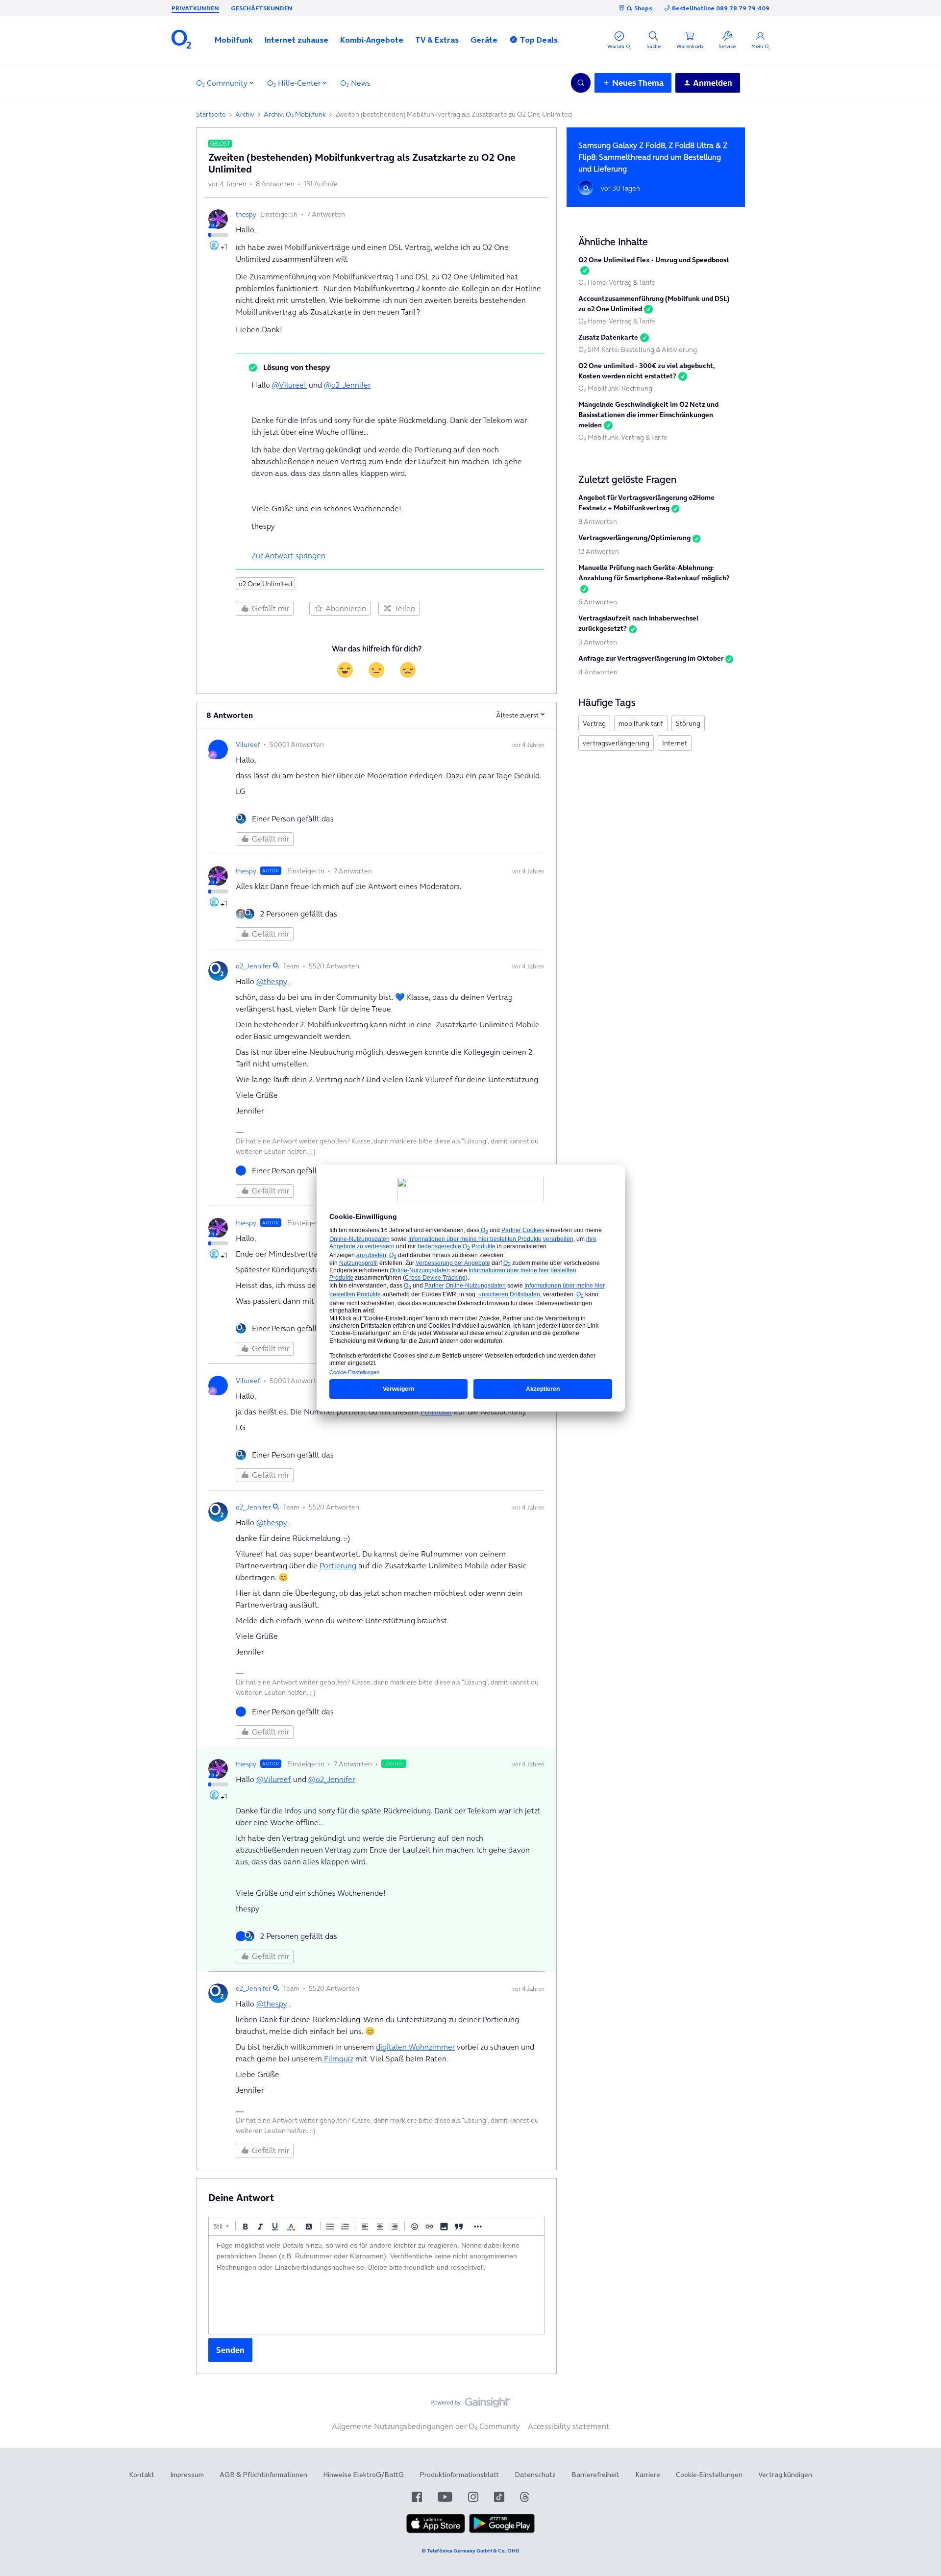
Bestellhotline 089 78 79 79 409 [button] (721, 8)
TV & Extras (437, 40)
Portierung (338, 1565)
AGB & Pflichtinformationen (263, 2475)
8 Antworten (598, 521)
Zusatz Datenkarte (608, 337)
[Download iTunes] (436, 2531)
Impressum (187, 2475)
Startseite (211, 114)
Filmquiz (338, 2058)
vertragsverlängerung (616, 743)
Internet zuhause (297, 40)
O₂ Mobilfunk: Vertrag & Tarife (623, 437)
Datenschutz (535, 2475)
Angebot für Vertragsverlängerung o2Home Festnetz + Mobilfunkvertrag (646, 503)
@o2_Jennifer (347, 385)
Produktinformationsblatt (459, 2475)
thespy (246, 214)
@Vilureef (289, 385)
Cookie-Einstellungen (709, 2475)
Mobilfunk (234, 40)
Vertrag (594, 723)
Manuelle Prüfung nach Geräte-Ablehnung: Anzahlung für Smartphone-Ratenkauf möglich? (654, 573)
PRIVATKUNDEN (195, 8)
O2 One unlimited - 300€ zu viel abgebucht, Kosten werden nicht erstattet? (647, 371)
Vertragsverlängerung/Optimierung (634, 538)
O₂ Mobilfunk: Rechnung (615, 388)
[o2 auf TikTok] (499, 2497)
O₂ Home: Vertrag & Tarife (617, 282)
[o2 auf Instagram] (473, 2497)
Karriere (648, 2475)
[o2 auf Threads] (524, 2497)
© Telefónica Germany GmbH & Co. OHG (470, 2551)
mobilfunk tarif (641, 723)
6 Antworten (598, 602)
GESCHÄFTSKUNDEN (262, 8)
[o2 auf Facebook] (417, 2497)
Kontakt (142, 2475)
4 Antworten (598, 672)
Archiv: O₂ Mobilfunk (295, 114)
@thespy (272, 981)
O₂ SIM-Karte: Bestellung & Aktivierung (638, 349)
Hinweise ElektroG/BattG (363, 2475)
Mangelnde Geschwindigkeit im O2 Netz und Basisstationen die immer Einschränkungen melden (648, 415)
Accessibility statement (569, 2426)
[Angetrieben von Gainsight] (471, 2405)
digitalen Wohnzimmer (415, 2047)
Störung (688, 723)
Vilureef (248, 744)
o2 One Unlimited (265, 584)
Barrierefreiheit (595, 2475)
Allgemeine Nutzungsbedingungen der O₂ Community (426, 2426)
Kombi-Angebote (372, 40)
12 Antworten (599, 551)
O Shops (639, 8)
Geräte (484, 40)
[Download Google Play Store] (502, 2531)
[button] (234, 40)
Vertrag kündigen (785, 2475)
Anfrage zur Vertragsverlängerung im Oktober (651, 658)
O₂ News (355, 83)
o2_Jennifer (253, 966)
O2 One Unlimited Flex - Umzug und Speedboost (654, 260)
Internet (675, 743)
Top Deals (539, 40)
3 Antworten (598, 642)
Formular (436, 1412)
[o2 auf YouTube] (445, 2497)
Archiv (245, 114)
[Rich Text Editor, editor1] (376, 2285)
